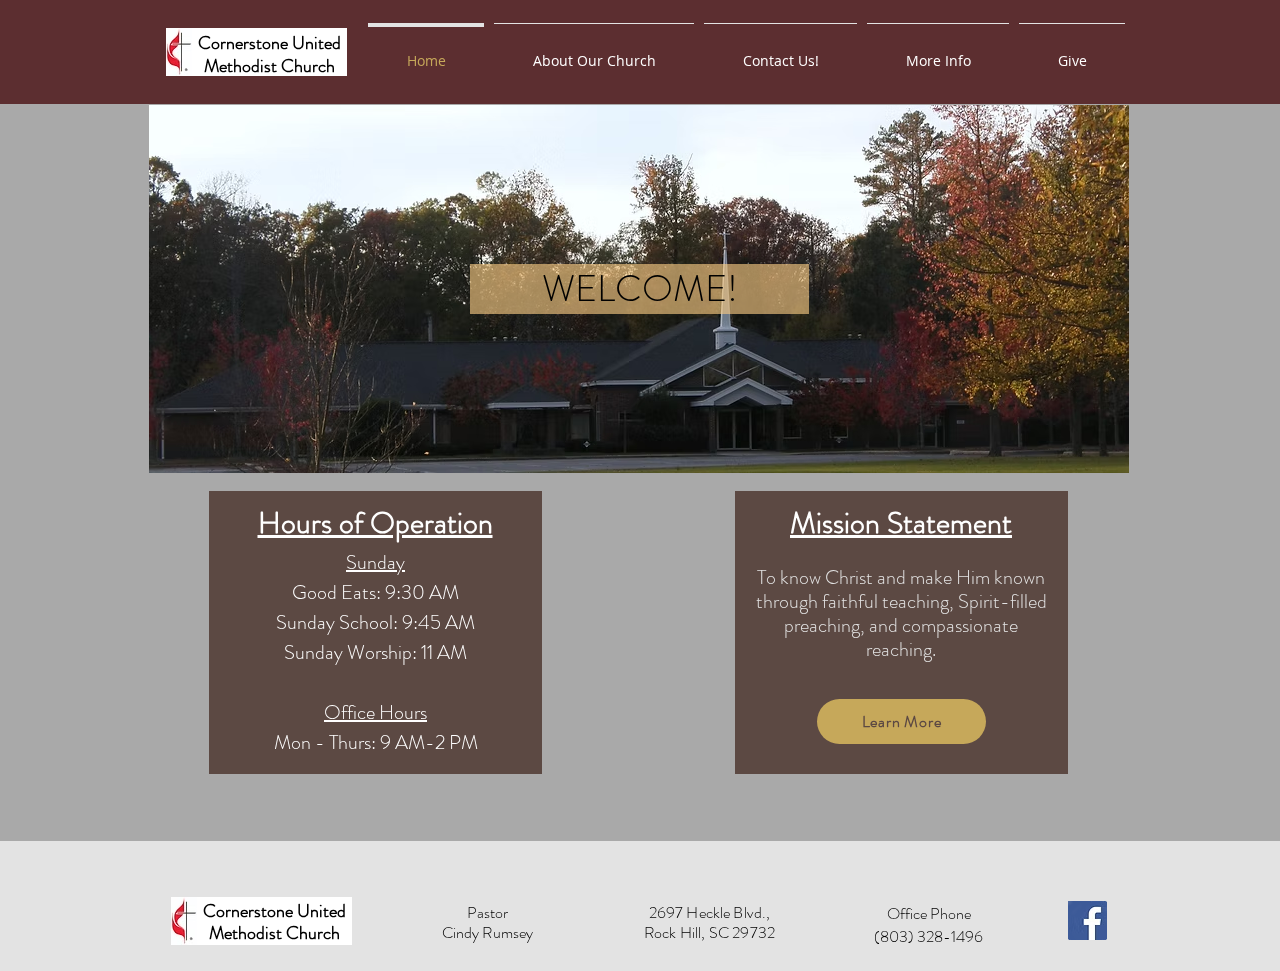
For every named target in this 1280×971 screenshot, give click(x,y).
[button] (938, 52)
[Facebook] (1087, 920)
